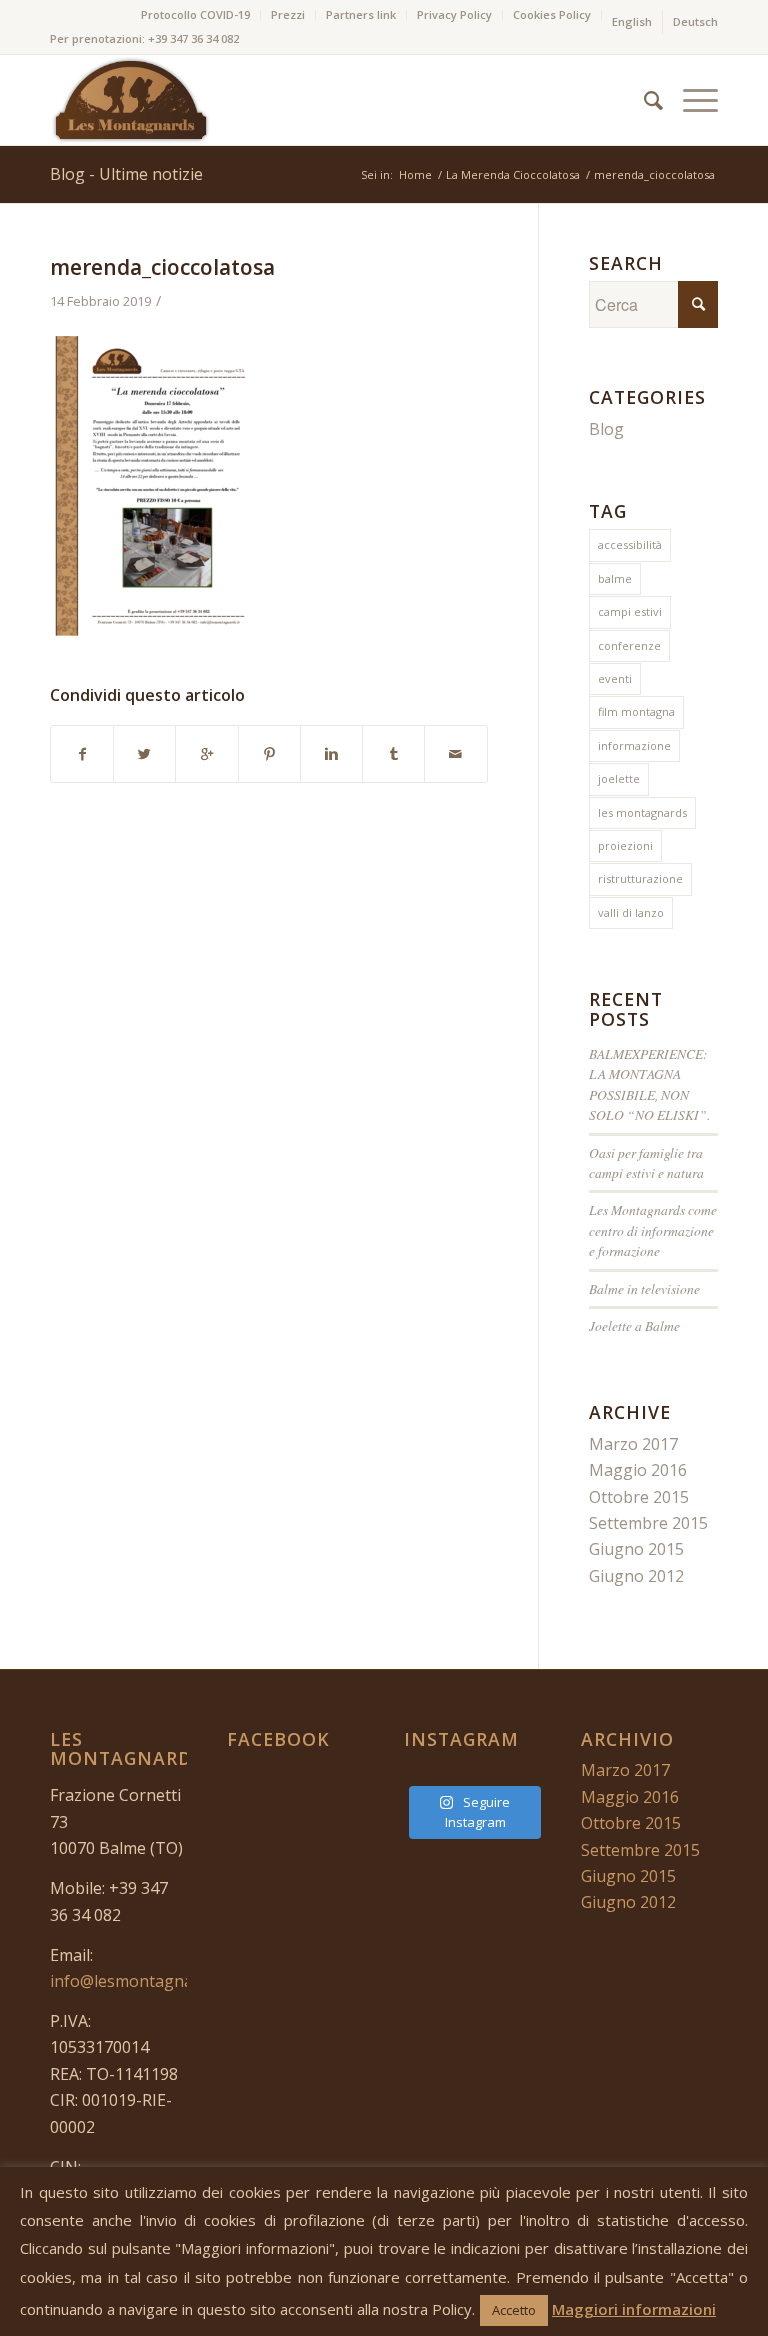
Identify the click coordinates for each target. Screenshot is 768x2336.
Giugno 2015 (636, 1549)
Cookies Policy (552, 14)
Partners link (361, 14)
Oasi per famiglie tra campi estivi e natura (646, 1162)
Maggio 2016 (638, 1470)
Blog (606, 429)
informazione (634, 745)
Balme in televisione (644, 1288)
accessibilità (630, 544)
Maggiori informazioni (634, 2309)
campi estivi (630, 611)
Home (415, 174)
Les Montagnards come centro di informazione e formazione (653, 1230)
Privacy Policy (454, 14)
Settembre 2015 (648, 1523)
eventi (615, 678)
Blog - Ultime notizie (126, 174)
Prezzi (288, 14)
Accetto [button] (514, 2310)
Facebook (278, 1739)
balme (615, 578)
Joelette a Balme (634, 1325)
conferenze (629, 645)
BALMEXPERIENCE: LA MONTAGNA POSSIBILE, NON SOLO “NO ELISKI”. (649, 1084)
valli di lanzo (631, 912)
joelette (619, 778)
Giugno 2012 (636, 1576)
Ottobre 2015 (639, 1497)
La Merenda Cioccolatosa (513, 174)
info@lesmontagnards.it (140, 1981)
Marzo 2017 (633, 1444)
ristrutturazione (640, 878)
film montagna (636, 711)
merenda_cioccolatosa (162, 267)
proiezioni (625, 845)
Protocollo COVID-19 (195, 14)
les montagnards (642, 812)
